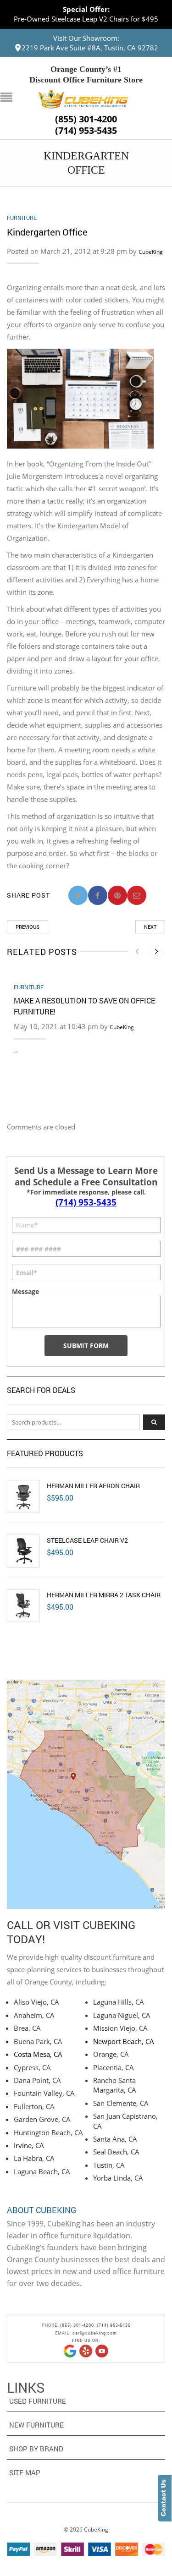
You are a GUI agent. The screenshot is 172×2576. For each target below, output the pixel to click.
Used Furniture (38, 2401)
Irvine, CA (29, 2145)
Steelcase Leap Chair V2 (87, 1540)
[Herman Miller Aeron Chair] (23, 1496)
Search (154, 1422)
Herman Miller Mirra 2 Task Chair (104, 1595)
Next (150, 927)
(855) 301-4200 (86, 119)
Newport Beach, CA (124, 2041)
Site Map (25, 2472)
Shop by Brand (36, 2449)
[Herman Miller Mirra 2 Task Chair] (23, 1606)
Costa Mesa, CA (38, 2054)
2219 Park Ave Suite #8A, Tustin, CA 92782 (90, 48)
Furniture (22, 218)
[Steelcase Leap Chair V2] (23, 1551)
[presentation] (137, 952)
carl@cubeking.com (95, 2333)
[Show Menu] (9, 98)
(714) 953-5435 (86, 131)
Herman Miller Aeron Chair (93, 1486)
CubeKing (151, 252)
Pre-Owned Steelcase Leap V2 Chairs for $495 (86, 19)
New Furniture (36, 2425)
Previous (28, 927)
